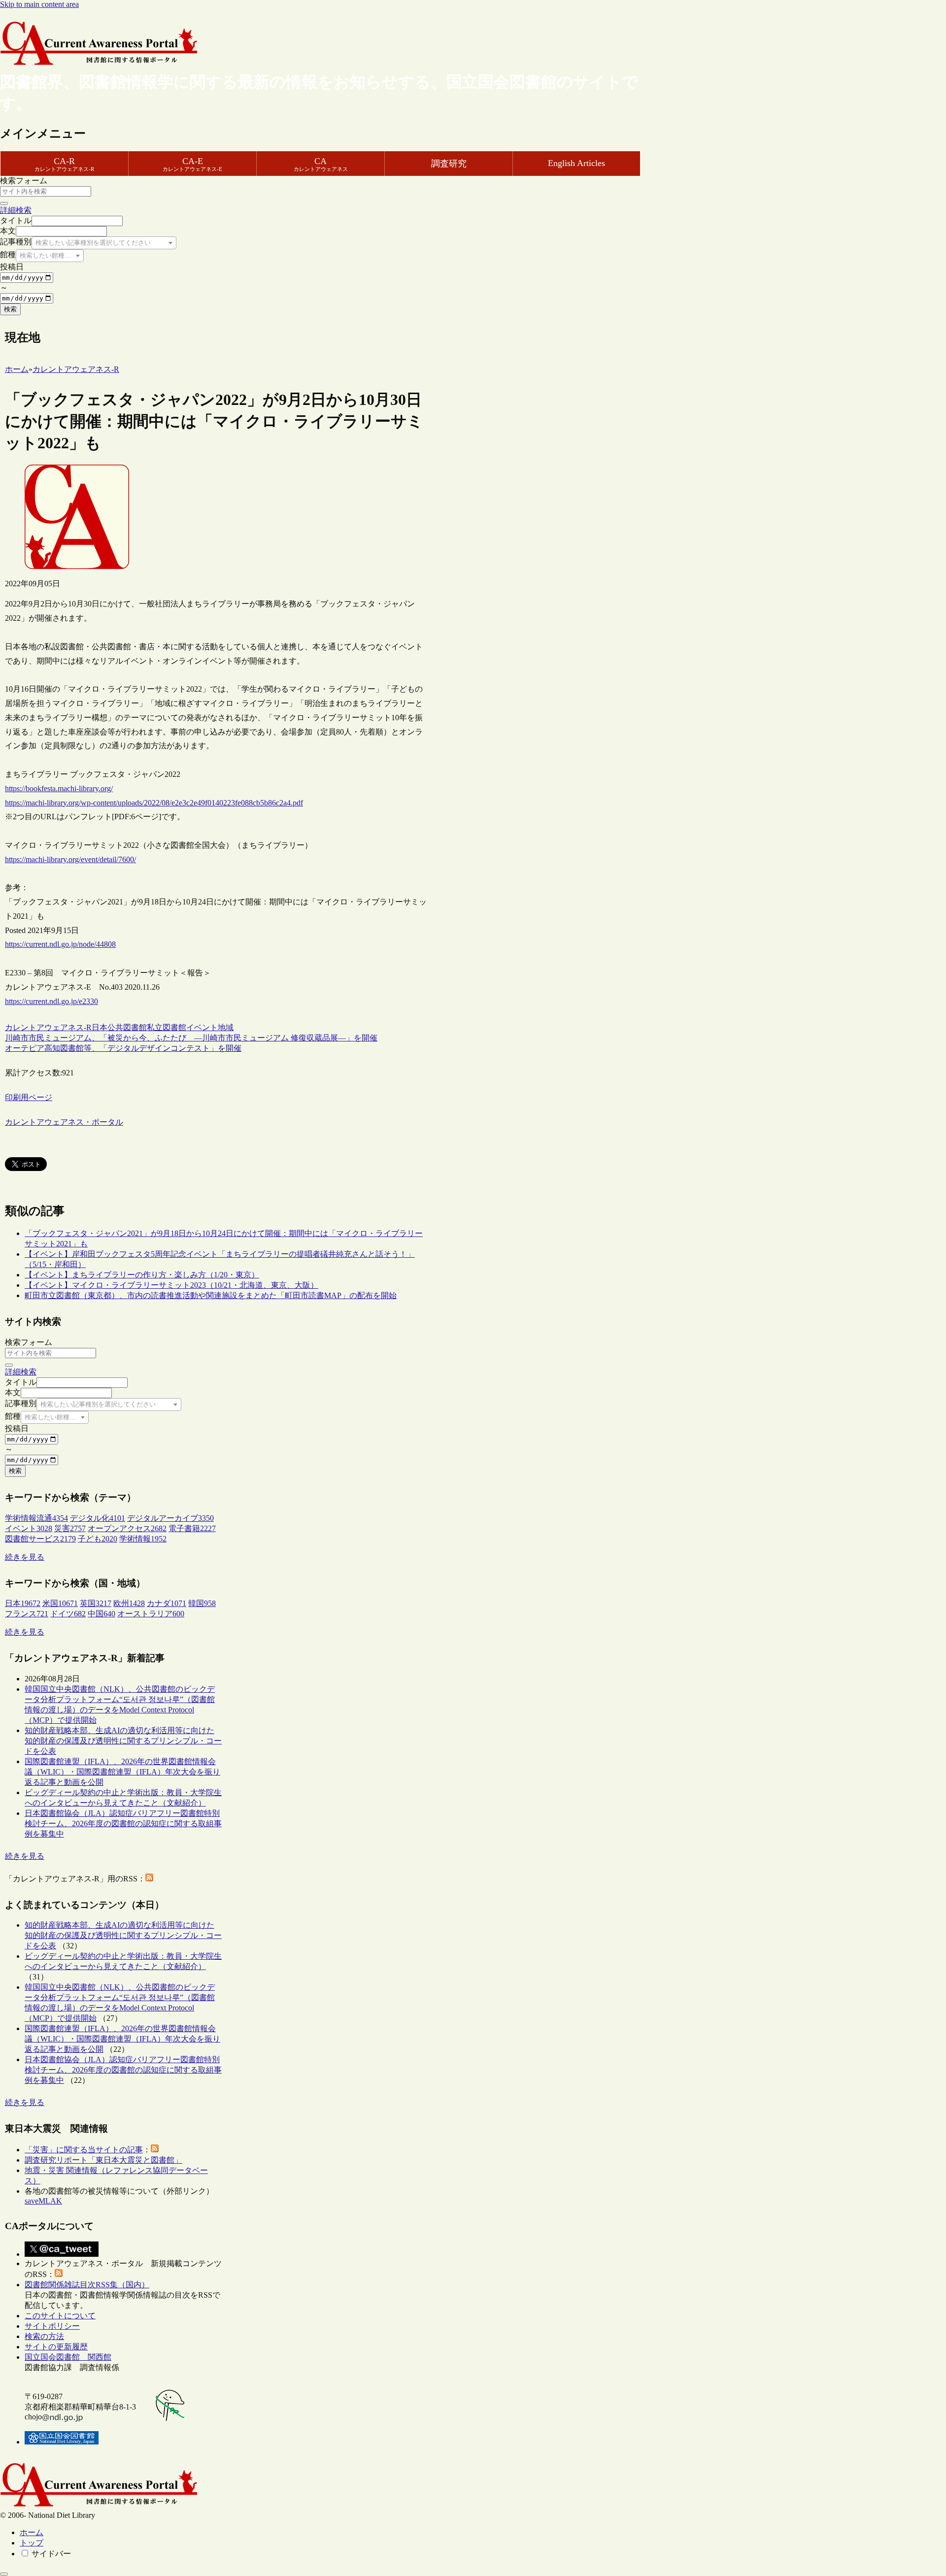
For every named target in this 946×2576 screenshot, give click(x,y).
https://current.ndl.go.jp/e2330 (51, 1001)
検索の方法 (44, 2336)
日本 (100, 1027)
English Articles (576, 163)
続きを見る (25, 1557)
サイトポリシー (52, 2326)
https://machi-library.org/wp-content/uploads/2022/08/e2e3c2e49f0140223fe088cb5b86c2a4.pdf (154, 803)
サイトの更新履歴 (56, 2347)
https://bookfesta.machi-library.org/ (59, 788)
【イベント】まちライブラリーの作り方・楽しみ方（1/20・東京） (142, 1275)
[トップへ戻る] (4, 2574)
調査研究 (449, 164)
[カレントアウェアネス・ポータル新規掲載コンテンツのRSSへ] (59, 2274)
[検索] (4, 203)
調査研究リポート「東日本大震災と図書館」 (103, 2160)
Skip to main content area (39, 4)
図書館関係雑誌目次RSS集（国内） (87, 2285)
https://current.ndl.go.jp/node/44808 (60, 944)
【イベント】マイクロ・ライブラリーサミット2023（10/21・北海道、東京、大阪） (171, 1285)
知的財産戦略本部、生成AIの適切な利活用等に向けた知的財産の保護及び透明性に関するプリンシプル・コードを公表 (123, 1741)
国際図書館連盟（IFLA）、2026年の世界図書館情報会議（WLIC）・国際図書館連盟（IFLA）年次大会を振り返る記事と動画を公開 (122, 1772)
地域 (226, 1027)
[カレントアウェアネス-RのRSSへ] (149, 1879)
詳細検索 (16, 210)
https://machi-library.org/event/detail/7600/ (70, 859)
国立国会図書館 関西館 (68, 2357)
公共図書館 (127, 1027)
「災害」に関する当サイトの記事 (84, 2150)
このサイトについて (60, 2316)
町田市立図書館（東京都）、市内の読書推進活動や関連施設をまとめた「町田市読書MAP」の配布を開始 (211, 1295)
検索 (10, 309)
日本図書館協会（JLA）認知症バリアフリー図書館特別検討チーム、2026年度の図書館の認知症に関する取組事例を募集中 (123, 1823)
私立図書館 (167, 1027)
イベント (202, 1027)
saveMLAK (43, 2201)
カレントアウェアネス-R (48, 1027)
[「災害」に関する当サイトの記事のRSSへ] (155, 2150)
